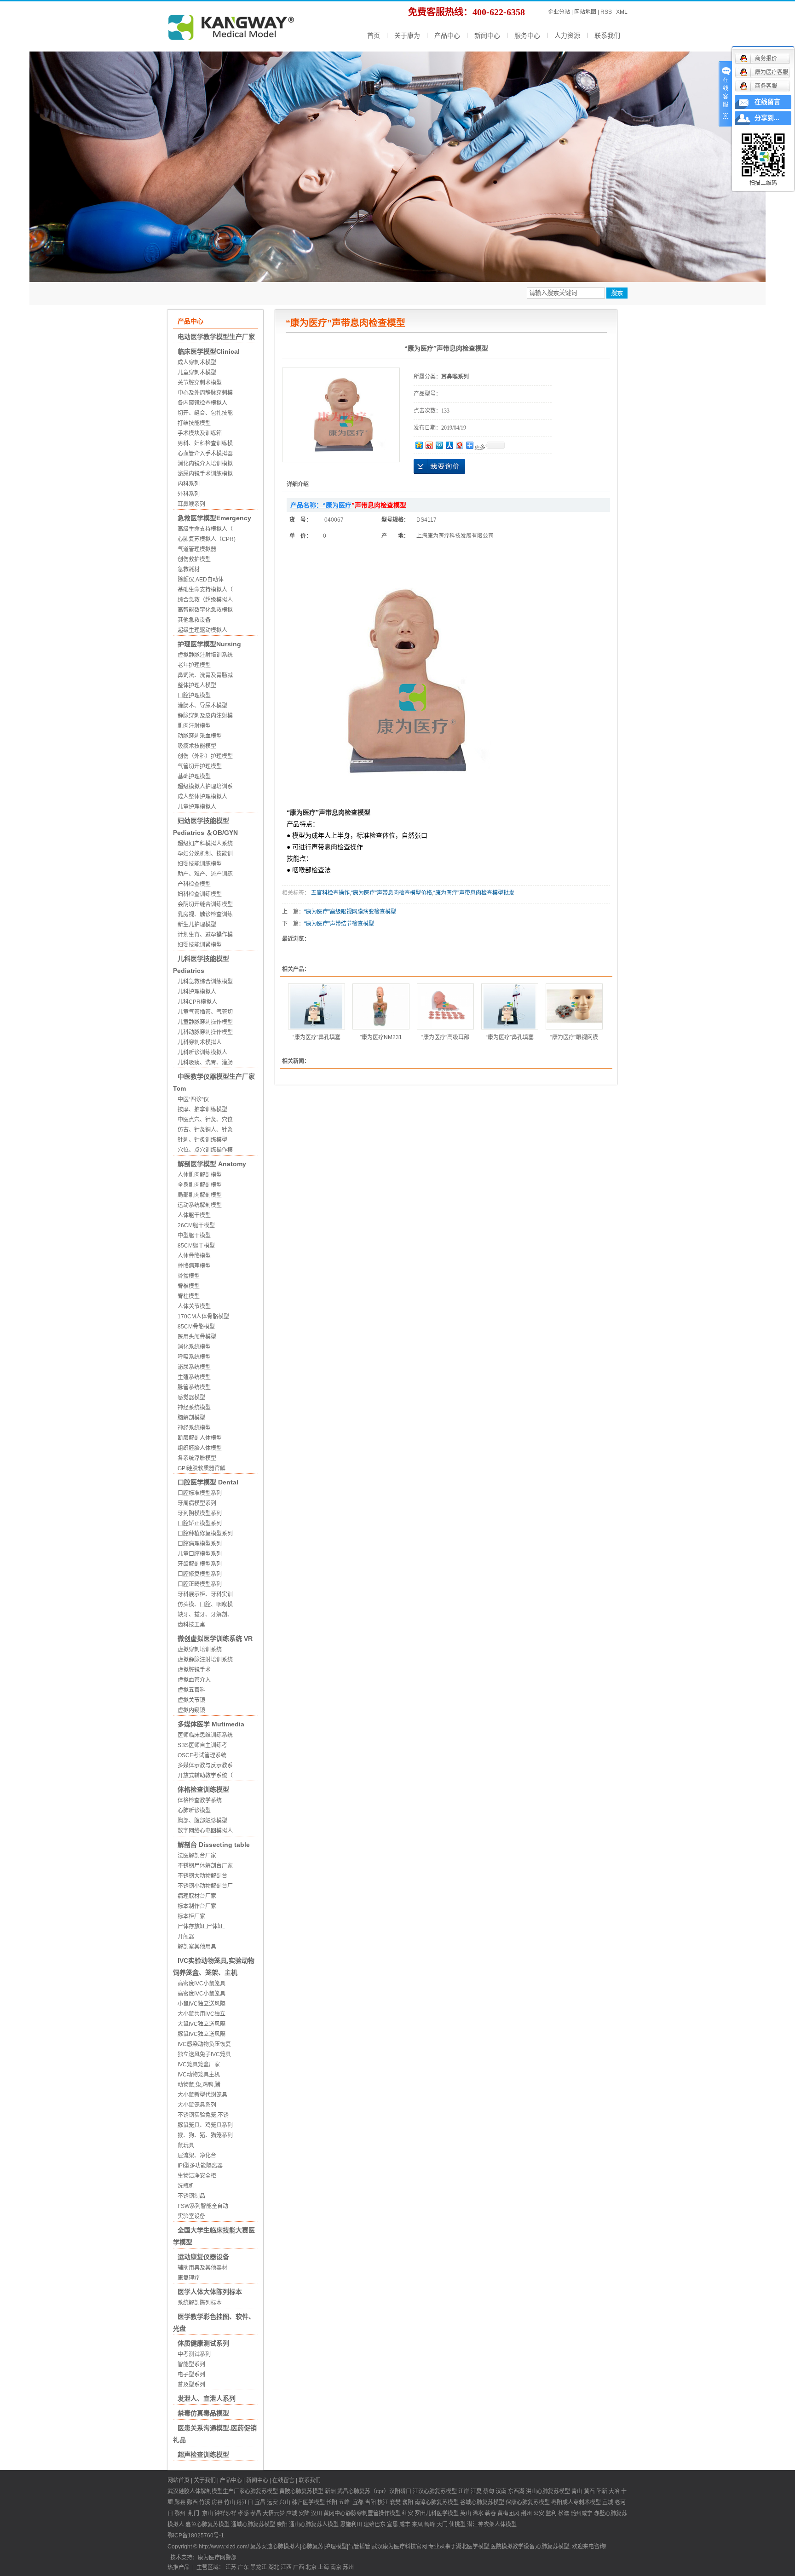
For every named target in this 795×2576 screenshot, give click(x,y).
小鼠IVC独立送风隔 (202, 2004)
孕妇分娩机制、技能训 (205, 854)
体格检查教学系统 (200, 1800)
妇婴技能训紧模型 (200, 945)
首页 (374, 35)
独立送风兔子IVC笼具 (204, 2054)
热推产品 (179, 2567)
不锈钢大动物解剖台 (202, 1876)
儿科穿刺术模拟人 (200, 1042)
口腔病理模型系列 (200, 1544)
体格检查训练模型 (203, 1789)
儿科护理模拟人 (197, 992)
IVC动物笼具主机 (199, 2075)
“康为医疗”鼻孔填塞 (317, 1037)
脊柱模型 (189, 1296)
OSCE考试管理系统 (202, 1755)
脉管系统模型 (194, 1387)
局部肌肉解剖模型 (200, 1195)
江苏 (231, 2567)
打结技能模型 (194, 423)
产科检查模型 (194, 884)
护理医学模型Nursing (209, 644)
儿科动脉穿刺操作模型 (205, 1032)
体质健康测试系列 (203, 2343)
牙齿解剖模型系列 (200, 1564)
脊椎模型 (189, 1286)
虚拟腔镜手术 (194, 1670)
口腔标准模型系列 (200, 1493)
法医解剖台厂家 (197, 1856)
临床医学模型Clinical (209, 351)
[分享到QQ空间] (419, 445)
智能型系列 (191, 2364)
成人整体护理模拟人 (202, 797)
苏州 (348, 2567)
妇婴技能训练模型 (200, 864)
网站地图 (585, 12)
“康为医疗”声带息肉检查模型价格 (392, 893)
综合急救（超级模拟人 (205, 600)
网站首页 (179, 2480)
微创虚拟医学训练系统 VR (215, 1639)
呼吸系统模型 (194, 1357)
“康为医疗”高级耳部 (445, 1037)
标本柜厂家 (191, 1916)
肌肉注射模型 (194, 726)
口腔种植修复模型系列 (205, 1534)
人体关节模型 (194, 1306)
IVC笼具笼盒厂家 (199, 2064)
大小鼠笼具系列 (197, 2105)
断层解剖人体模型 (200, 1438)
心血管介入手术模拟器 (205, 454)
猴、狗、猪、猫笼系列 (205, 2135)
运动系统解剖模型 (200, 1205)
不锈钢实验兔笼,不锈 (203, 2115)
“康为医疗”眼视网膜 (574, 1037)
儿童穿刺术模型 (197, 373)
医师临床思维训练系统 (205, 1735)
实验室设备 (191, 2216)
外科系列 (189, 494)
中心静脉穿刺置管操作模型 (368, 2513)
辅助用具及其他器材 (202, 2268)
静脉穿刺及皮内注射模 (205, 716)
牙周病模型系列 (197, 1503)
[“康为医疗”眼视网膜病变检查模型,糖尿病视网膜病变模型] (574, 1006)
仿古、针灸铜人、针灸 (205, 1130)
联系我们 (607, 35)
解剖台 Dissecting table (214, 1845)
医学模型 (314, 2502)
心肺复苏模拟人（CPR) (207, 539)
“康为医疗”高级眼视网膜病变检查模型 (350, 912)
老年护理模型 (194, 665)
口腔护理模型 (194, 696)
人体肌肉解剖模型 (200, 1175)
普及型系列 (191, 2385)
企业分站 (559, 12)
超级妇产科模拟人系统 (205, 844)
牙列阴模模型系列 (200, 1513)
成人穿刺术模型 (197, 362)
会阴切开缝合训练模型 (205, 904)
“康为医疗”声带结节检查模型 (339, 924)
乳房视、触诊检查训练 (205, 914)
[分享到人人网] (449, 445)
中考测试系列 (194, 2354)
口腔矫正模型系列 (200, 1524)
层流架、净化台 (197, 2156)
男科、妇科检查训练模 (205, 443)
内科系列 (189, 484)
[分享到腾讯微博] (439, 445)
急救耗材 (189, 569)
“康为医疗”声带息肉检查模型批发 (474, 893)
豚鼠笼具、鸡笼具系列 (205, 2125)
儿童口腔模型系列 (200, 1554)
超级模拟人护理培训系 (205, 787)
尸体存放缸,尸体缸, (201, 1926)
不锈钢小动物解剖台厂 (205, 1886)
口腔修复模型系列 (200, 1574)
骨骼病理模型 (194, 1266)
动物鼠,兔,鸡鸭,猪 (199, 2085)
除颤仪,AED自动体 (201, 580)
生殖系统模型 (194, 1377)
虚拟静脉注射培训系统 (205, 655)
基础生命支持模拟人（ (205, 590)
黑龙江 (259, 2567)
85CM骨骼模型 (196, 1327)
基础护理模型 (194, 776)
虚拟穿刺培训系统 (200, 1650)
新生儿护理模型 (197, 925)
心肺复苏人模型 (319, 2524)
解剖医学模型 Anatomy (212, 1164)
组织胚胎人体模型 (200, 1448)
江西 (286, 2567)
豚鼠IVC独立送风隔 (202, 2034)
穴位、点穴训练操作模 (205, 1150)
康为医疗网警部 (217, 2558)
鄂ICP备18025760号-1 (196, 2536)
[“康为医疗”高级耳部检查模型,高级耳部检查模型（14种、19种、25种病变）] (445, 1006)
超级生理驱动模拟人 (202, 630)
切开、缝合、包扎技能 (205, 413)
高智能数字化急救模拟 (205, 610)
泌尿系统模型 (194, 1367)
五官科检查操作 (330, 893)
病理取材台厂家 (197, 1896)
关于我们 (205, 2480)
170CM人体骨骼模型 (203, 1317)
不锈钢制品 (191, 2196)
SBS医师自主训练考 (202, 1745)
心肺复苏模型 (307, 2491)
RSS (606, 12)
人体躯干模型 (194, 1215)
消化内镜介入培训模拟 (205, 464)
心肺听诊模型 (194, 1811)
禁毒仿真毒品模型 (203, 2413)
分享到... (767, 118)
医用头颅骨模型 (197, 1337)
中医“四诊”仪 (193, 1099)
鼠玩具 (186, 2145)
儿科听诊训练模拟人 (202, 1052)
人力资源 (567, 35)
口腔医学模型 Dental (208, 1482)
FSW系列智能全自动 (203, 2206)
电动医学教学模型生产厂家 (216, 337)
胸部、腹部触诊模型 (202, 1821)
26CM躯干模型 (196, 1225)
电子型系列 (191, 2375)
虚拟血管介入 (194, 1680)
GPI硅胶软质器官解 (202, 1468)
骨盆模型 (189, 1276)
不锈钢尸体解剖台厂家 (205, 1866)
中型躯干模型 (194, 1236)
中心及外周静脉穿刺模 (205, 393)
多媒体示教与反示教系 (205, 1765)
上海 (323, 2567)
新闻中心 (487, 35)
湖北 (274, 2567)
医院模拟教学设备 (513, 2547)
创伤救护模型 (194, 559)
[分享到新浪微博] (429, 445)
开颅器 (186, 1937)
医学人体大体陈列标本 (210, 2292)
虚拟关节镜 (191, 1700)
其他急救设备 (194, 620)
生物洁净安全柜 (197, 2176)
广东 (243, 2567)
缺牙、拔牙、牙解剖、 (205, 1615)
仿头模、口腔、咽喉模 (205, 1604)
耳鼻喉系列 (191, 504)
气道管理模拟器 (197, 549)
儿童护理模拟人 (197, 807)
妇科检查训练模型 (200, 894)
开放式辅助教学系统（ (205, 1776)
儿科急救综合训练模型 (205, 982)
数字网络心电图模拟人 (205, 1831)
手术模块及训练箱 (200, 433)
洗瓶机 (186, 2186)
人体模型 (506, 2524)
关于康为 (407, 35)
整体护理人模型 (197, 685)
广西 (299, 2567)
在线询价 (439, 466)
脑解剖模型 (191, 1418)
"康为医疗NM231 (381, 1037)
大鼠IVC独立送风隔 (202, 2024)
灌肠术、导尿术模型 (202, 706)
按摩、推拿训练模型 (202, 1110)
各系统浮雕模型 (197, 1458)
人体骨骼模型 (194, 1256)
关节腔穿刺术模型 (200, 383)
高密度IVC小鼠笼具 (202, 1984)
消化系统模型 (194, 1347)
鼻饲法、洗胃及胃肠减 (205, 675)
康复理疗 (189, 2278)
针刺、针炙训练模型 (202, 1140)
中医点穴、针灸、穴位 (205, 1120)
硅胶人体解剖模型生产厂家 (212, 2491)
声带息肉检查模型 (345, 813)
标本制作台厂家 (197, 1906)
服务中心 (527, 35)
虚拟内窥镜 (191, 1710)
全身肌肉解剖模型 (200, 1185)
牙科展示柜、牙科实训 (205, 1594)
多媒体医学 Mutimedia (211, 1724)
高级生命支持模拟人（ (205, 529)
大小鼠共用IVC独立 (202, 2014)
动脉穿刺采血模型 (200, 736)
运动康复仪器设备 (203, 2257)
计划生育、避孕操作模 (205, 935)
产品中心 (447, 35)
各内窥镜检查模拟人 (202, 403)
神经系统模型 (194, 1408)
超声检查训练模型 (203, 2455)
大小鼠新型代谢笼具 (202, 2095)
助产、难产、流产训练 (205, 874)
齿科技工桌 (191, 1625)
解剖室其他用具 (197, 1947)
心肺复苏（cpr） (369, 2491)
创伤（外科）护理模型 (205, 756)
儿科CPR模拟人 (197, 1002)
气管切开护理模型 (200, 766)
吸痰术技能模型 (197, 746)
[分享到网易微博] (459, 445)
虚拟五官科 (191, 1690)
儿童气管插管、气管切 (205, 1012)
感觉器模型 (191, 1397)
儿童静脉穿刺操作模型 (205, 1022)
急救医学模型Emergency (214, 518)
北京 (311, 2567)
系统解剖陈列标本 (200, 2303)
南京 (336, 2567)
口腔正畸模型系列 (200, 1584)
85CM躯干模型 (196, 1246)
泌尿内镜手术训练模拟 (205, 474)
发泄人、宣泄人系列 (207, 2398)
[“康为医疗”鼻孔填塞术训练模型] (317, 1006)
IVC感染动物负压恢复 (204, 2044)
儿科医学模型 (442, 2513)
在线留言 (283, 2480)
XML (622, 12)
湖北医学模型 (472, 2547)
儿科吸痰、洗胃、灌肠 (205, 1063)
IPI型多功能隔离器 (200, 2166)
